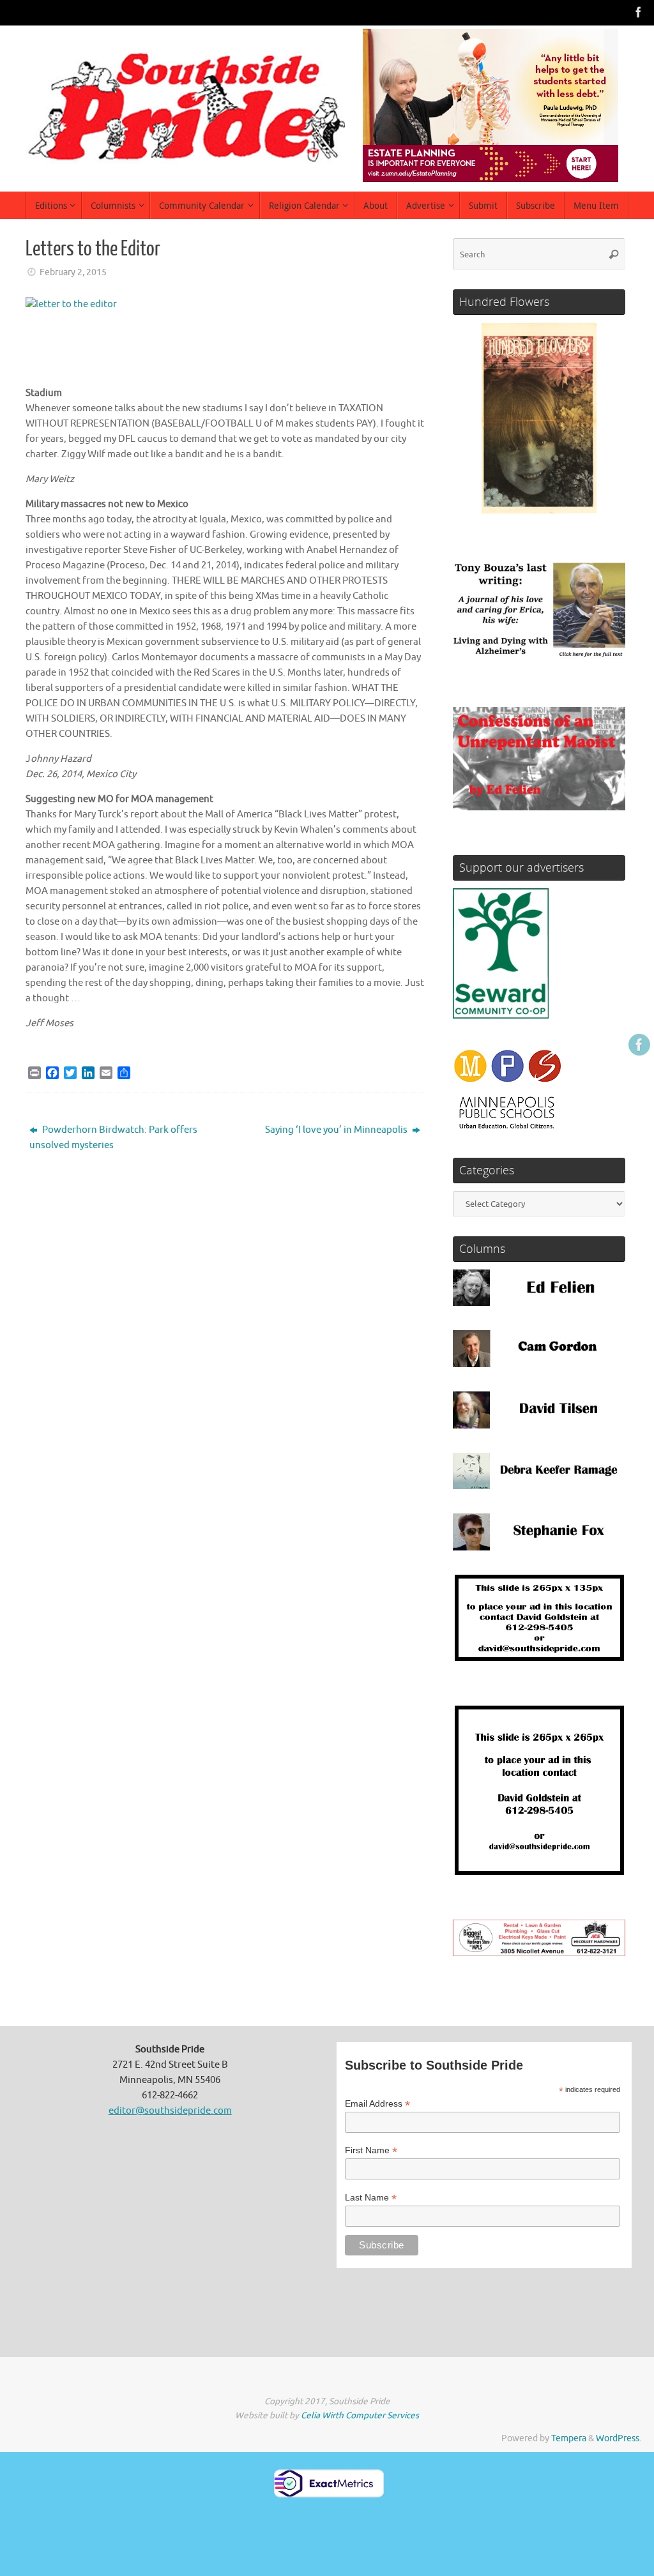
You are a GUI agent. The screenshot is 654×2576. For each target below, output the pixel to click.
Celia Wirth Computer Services (360, 2415)
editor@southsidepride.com (170, 2111)
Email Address (377, 2104)
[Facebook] (639, 12)
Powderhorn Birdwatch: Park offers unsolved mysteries (113, 1138)
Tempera (569, 2438)
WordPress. (619, 2438)
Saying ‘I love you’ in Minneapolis (337, 1130)
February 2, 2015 (73, 272)
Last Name (371, 2198)
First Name (371, 2150)
